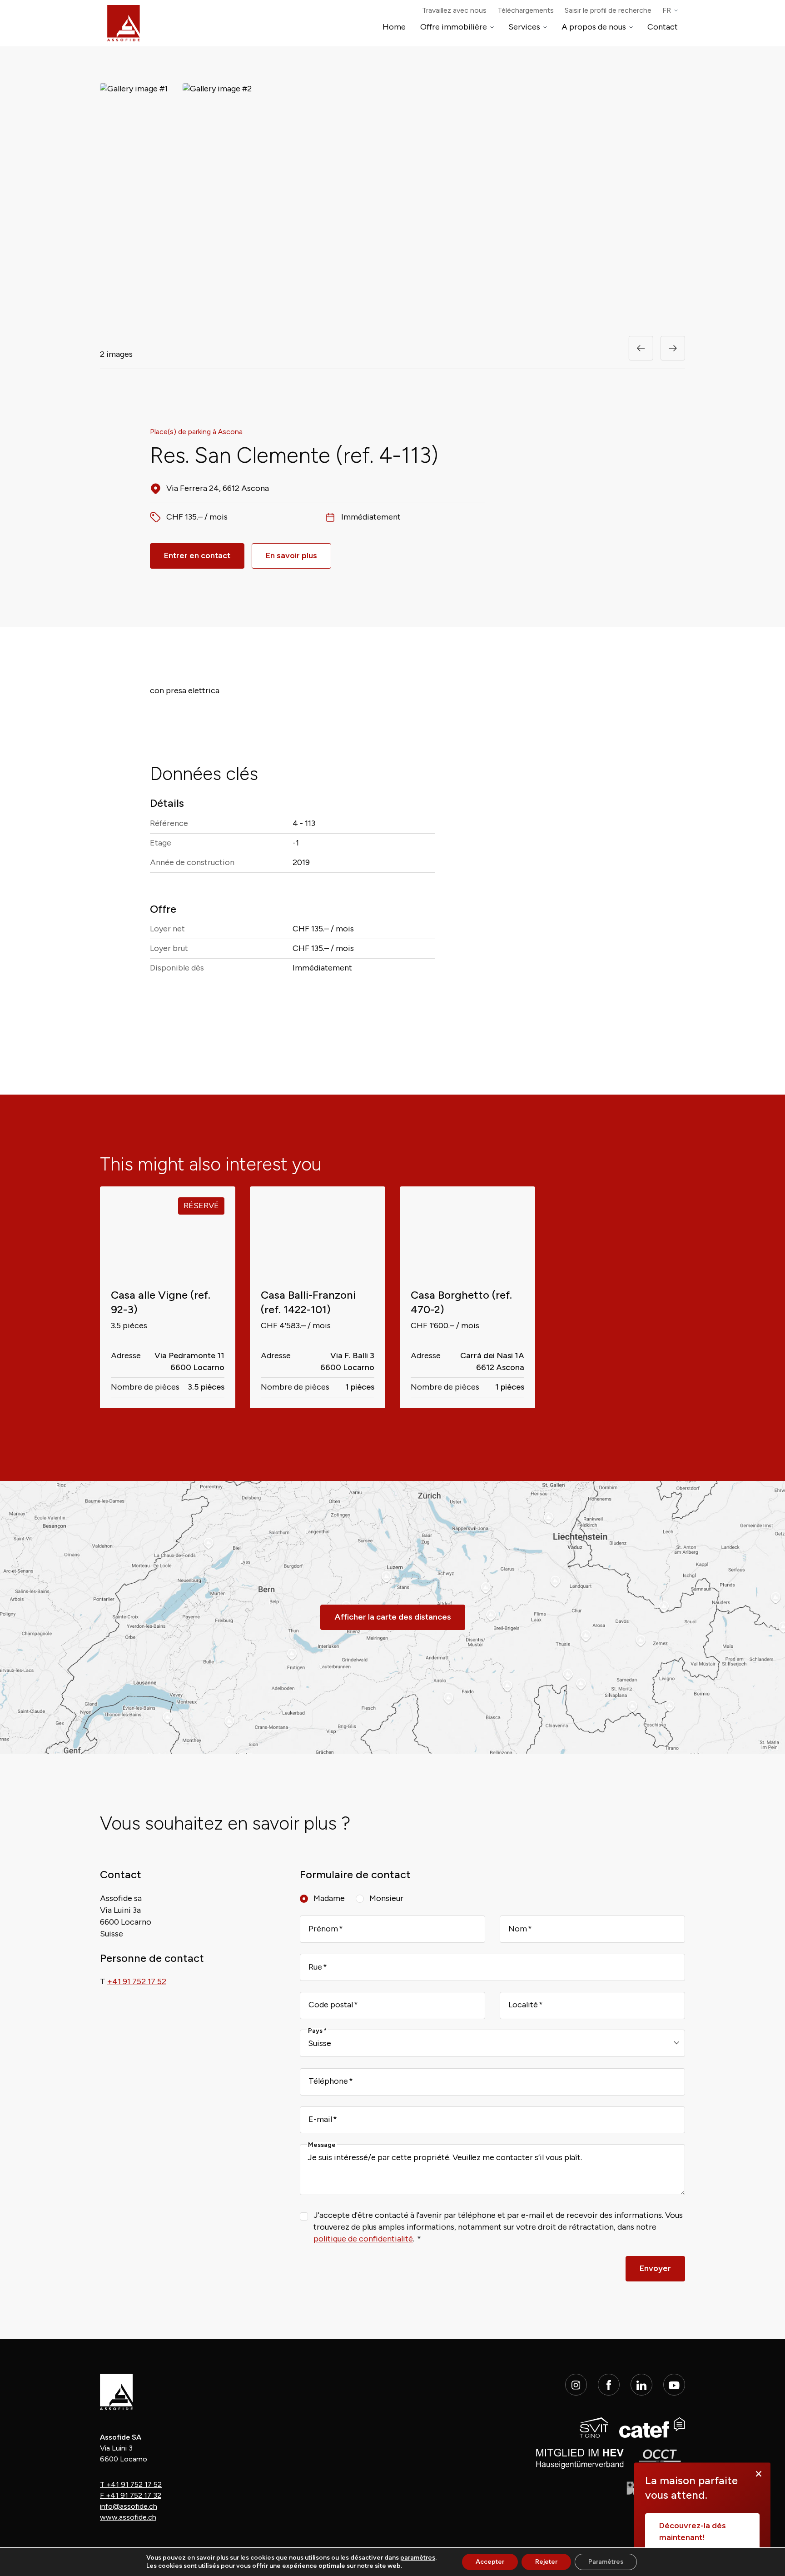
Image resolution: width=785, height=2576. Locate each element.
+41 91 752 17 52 (131, 2484)
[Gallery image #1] (134, 205)
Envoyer (655, 2268)
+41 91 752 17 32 (131, 2495)
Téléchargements (526, 10)
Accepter (490, 2562)
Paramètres (606, 2562)
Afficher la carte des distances (393, 1617)
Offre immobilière (454, 27)
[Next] (673, 348)
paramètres (418, 2558)
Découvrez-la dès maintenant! (693, 2531)
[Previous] (641, 348)
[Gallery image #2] (217, 205)
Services (524, 27)
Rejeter (546, 2562)
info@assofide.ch (129, 2506)
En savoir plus (291, 555)
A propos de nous (594, 27)
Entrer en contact (197, 555)
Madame (329, 1898)
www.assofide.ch (128, 2517)
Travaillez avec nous (454, 10)
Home (394, 27)
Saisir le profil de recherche (608, 10)
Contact (663, 27)
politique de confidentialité (363, 2239)
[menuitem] (670, 10)
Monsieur (386, 1898)
